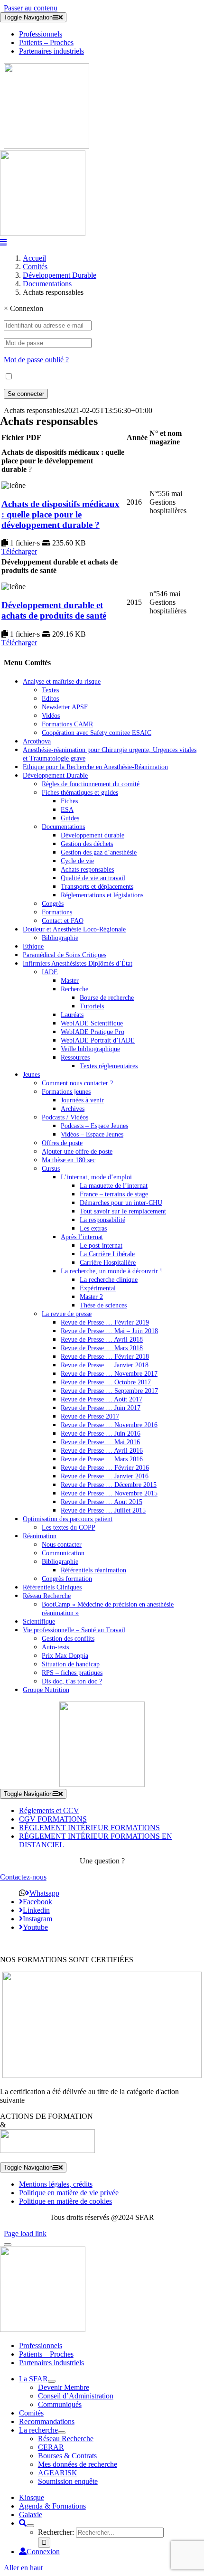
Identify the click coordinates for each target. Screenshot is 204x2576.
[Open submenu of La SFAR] (52, 2381)
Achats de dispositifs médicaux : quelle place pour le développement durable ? (60, 514)
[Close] (8, 2245)
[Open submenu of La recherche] (62, 2433)
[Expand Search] (30, 2526)
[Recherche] (23, 2523)
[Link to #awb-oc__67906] (3, 242)
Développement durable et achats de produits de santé (54, 610)
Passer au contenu (31, 8)
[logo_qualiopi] (102, 2075)
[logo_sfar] (46, 146)
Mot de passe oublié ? (36, 360)
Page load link (25, 2233)
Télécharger (19, 551)
